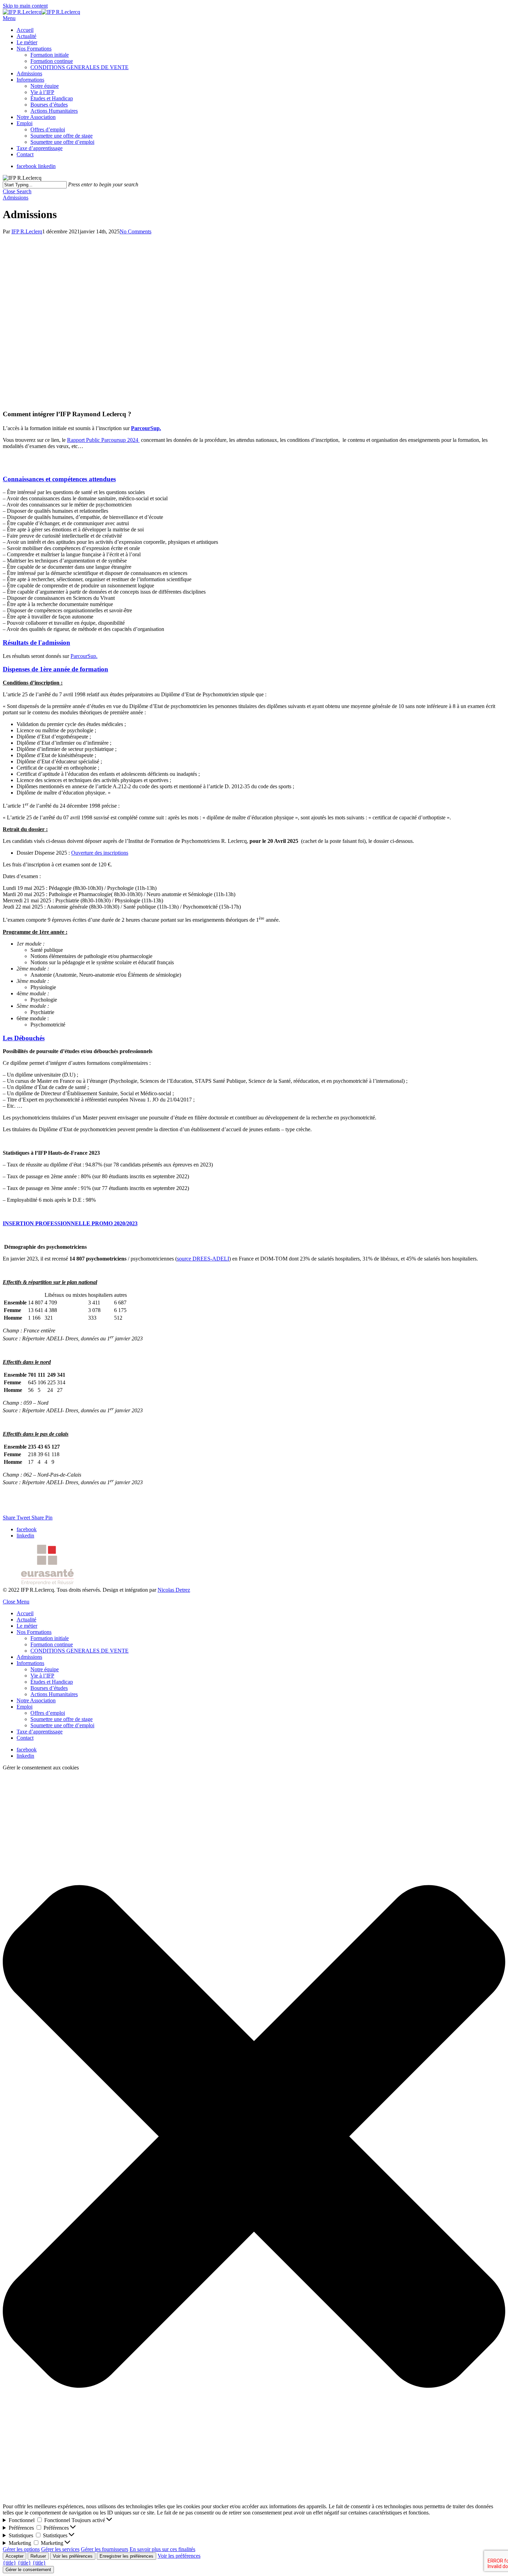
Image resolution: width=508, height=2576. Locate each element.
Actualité (26, 1620)
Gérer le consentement (28, 2570)
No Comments (135, 231)
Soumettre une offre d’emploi (62, 1725)
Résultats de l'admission (36, 643)
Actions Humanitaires (54, 1694)
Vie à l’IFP (42, 1676)
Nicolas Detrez (174, 1590)
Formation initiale (50, 1638)
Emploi (25, 1707)
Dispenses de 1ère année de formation (55, 669)
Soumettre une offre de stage (62, 1719)
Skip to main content (25, 6)
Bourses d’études (49, 1688)
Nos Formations (34, 1632)
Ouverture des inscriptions (100, 853)
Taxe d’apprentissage (40, 1732)
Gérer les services (60, 2549)
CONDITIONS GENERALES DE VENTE (79, 1651)
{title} (10, 2563)
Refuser (38, 2556)
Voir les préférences (73, 2556)
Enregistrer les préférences (126, 2556)
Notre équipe (45, 1669)
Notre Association (36, 1700)
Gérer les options (21, 2549)
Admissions (16, 198)
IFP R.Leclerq (27, 231)
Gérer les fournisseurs (105, 2549)
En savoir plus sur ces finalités (162, 2549)
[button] (254, 2137)
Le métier (27, 1626)
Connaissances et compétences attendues (59, 479)
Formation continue (52, 1644)
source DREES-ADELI (203, 1259)
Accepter (15, 2556)
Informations (30, 1663)
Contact (25, 1738)
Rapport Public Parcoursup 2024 (103, 440)
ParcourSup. (84, 656)
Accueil (25, 1613)
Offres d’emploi (48, 1713)
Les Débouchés (24, 1038)
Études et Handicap (52, 1682)
